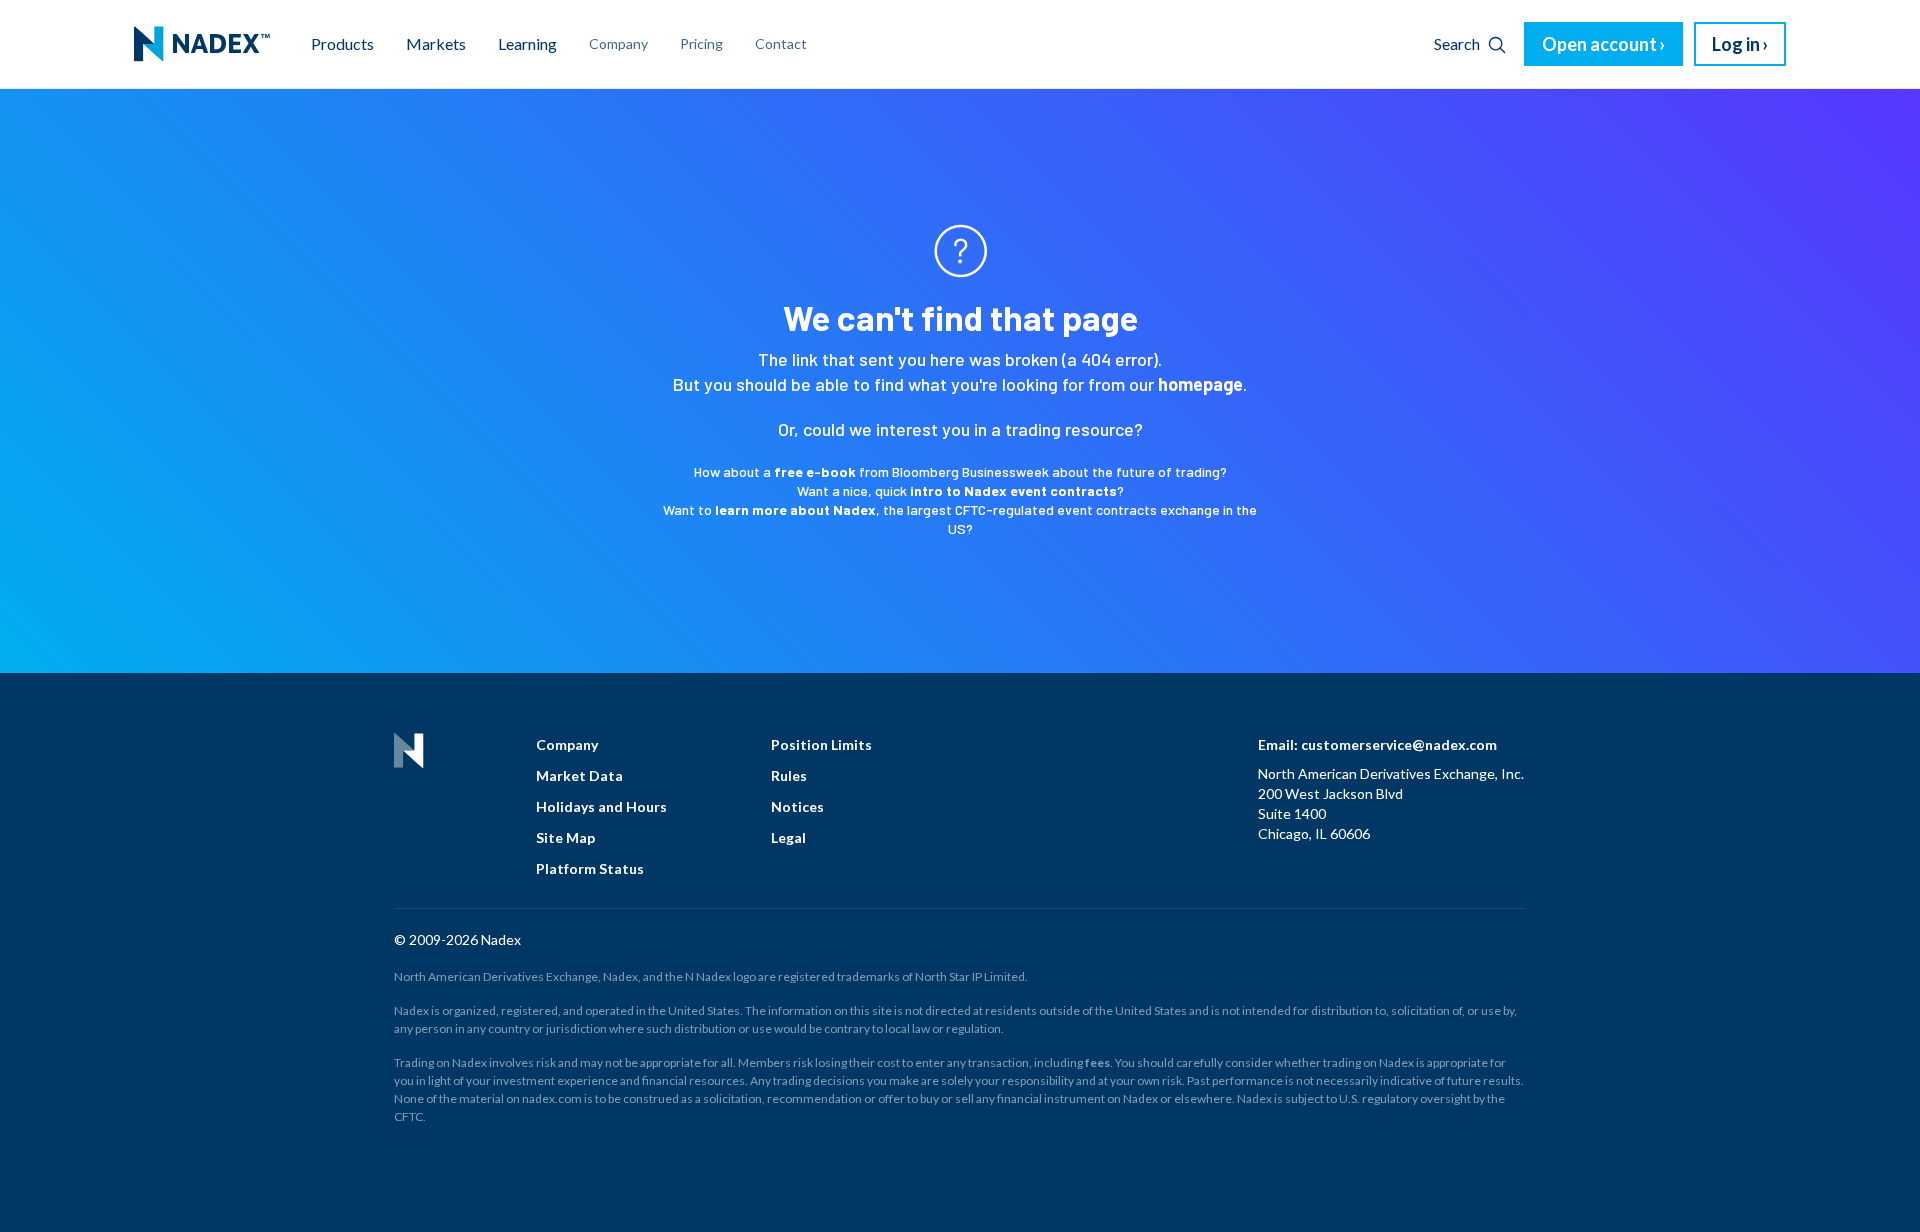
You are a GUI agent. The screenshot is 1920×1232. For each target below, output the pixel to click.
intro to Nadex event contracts (1013, 490)
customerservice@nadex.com (1399, 744)
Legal (788, 837)
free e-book (815, 471)
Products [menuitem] (342, 43)
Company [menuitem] (618, 43)
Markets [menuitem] (436, 43)
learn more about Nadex (795, 509)
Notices (797, 806)
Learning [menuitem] (527, 43)
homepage (1200, 384)
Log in (1736, 44)
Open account (1599, 44)
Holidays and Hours (601, 806)
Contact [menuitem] (781, 43)
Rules (789, 775)
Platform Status (590, 868)
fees (1097, 1062)
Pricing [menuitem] (701, 43)
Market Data (579, 775)
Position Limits (821, 744)
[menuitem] (202, 44)
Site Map (565, 837)
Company (567, 744)
